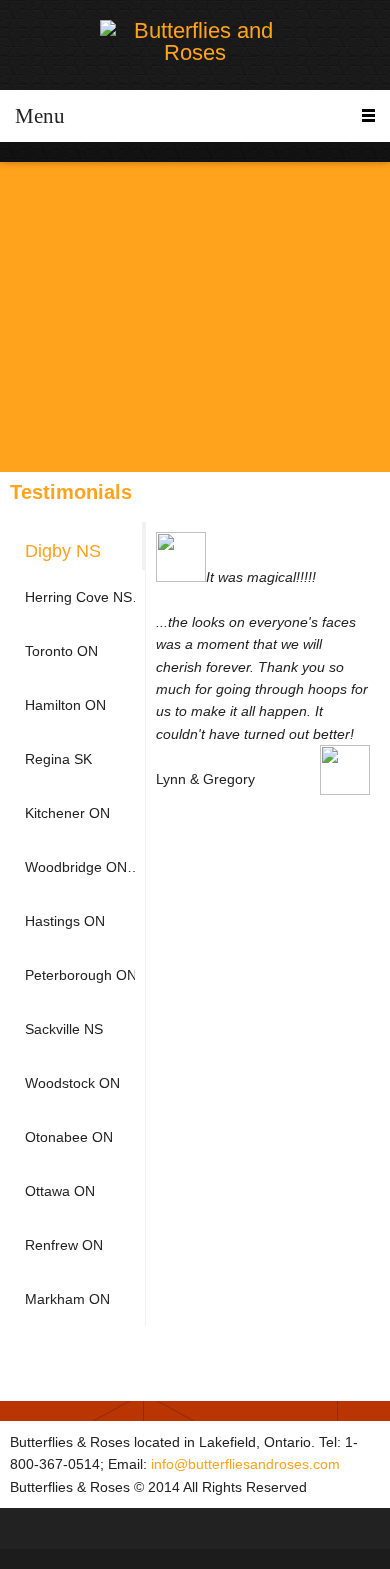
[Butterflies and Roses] (195, 42)
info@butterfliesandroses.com (245, 1464)
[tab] (77, 546)
